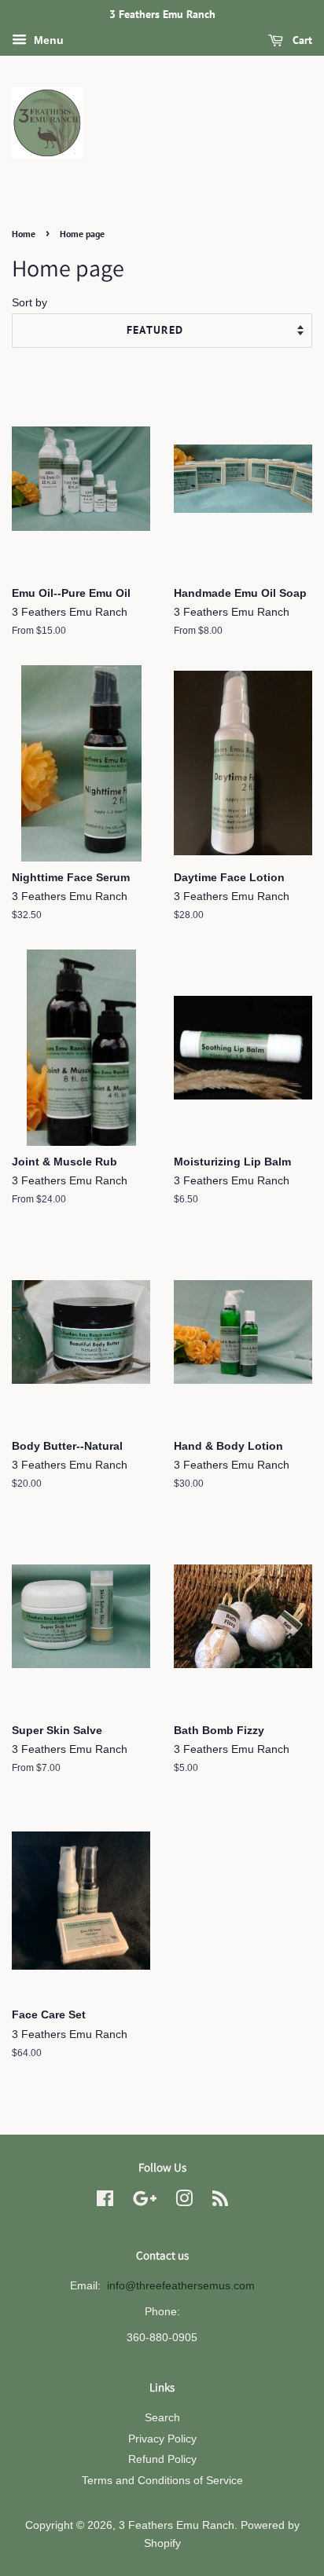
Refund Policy (162, 2459)
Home (24, 234)
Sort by (29, 302)
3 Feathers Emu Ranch (177, 2525)
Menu (47, 40)
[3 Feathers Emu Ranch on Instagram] (184, 2202)
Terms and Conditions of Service (162, 2481)
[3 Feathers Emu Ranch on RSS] (220, 2202)
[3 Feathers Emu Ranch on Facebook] (105, 2202)
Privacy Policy (162, 2439)
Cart (301, 40)
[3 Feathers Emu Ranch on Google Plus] (145, 2202)
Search (162, 2418)
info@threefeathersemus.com (181, 2286)
